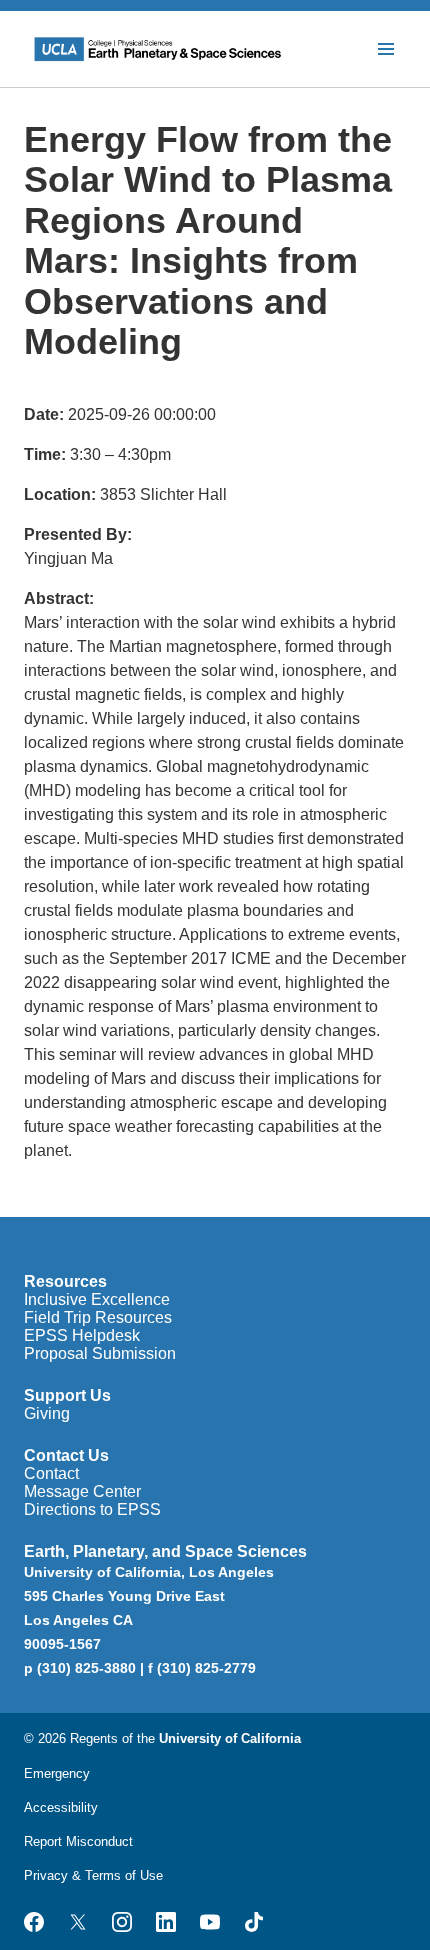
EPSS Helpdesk (82, 1335)
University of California (230, 1738)
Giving (47, 1413)
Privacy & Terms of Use (93, 1875)
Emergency (57, 1773)
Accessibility (61, 1807)
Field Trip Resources (98, 1317)
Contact (51, 1473)
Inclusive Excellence (97, 1299)
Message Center (82, 1491)
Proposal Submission (100, 1353)
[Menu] (386, 49)
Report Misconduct (78, 1841)
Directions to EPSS (92, 1509)
